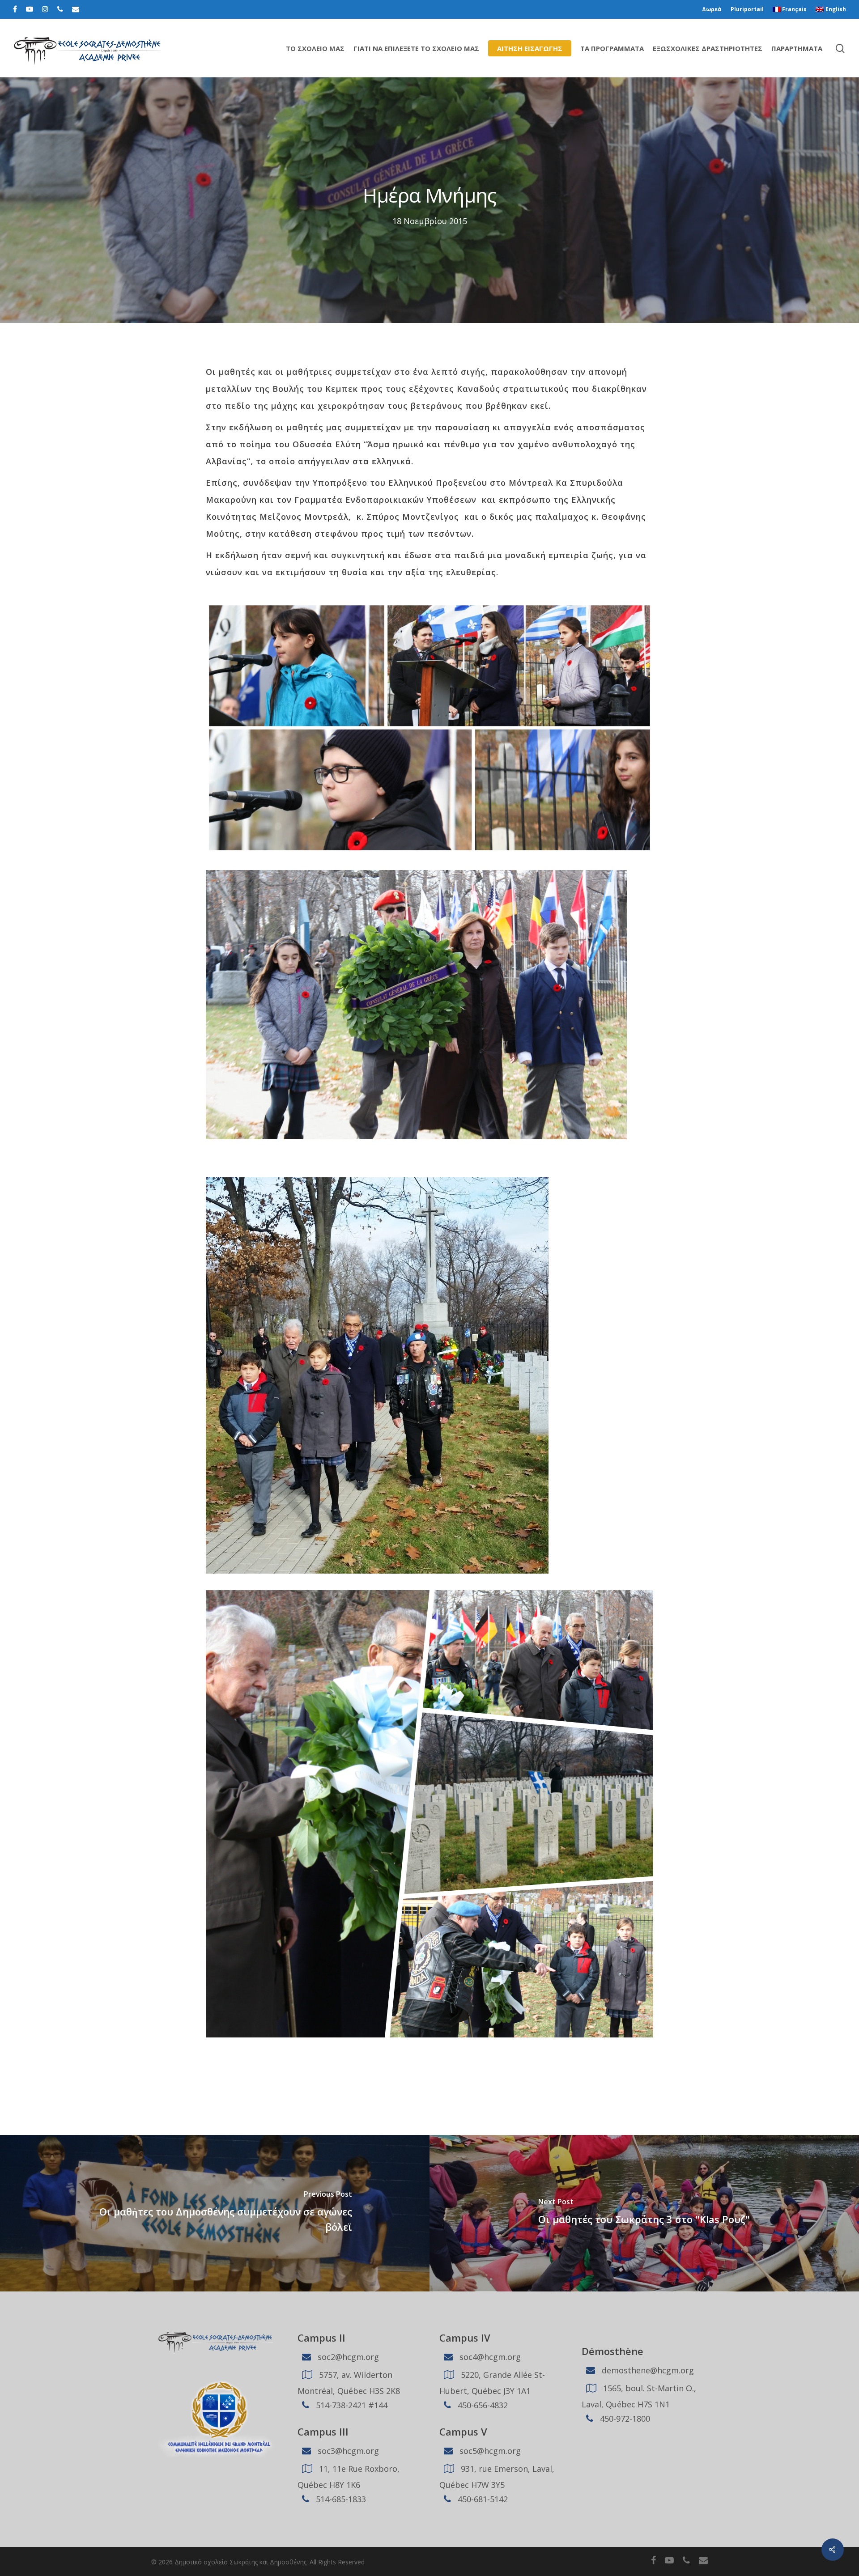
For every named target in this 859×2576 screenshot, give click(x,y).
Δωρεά (712, 9)
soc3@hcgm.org (347, 2451)
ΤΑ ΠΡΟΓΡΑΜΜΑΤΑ (612, 48)
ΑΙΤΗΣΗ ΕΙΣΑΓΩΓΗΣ (530, 48)
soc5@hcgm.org (489, 2451)
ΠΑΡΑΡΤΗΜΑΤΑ (797, 48)
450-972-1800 (624, 2419)
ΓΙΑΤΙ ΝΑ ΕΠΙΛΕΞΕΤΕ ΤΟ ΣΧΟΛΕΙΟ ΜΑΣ (416, 48)
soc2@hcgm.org (347, 2357)
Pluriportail (747, 9)
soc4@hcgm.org (489, 2357)
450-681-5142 (482, 2499)
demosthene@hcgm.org (647, 2370)
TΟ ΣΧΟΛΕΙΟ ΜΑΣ (315, 48)
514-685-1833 (340, 2499)
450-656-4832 (482, 2405)
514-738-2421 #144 (351, 2405)
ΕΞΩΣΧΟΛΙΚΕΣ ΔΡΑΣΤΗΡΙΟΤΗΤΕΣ (708, 48)
